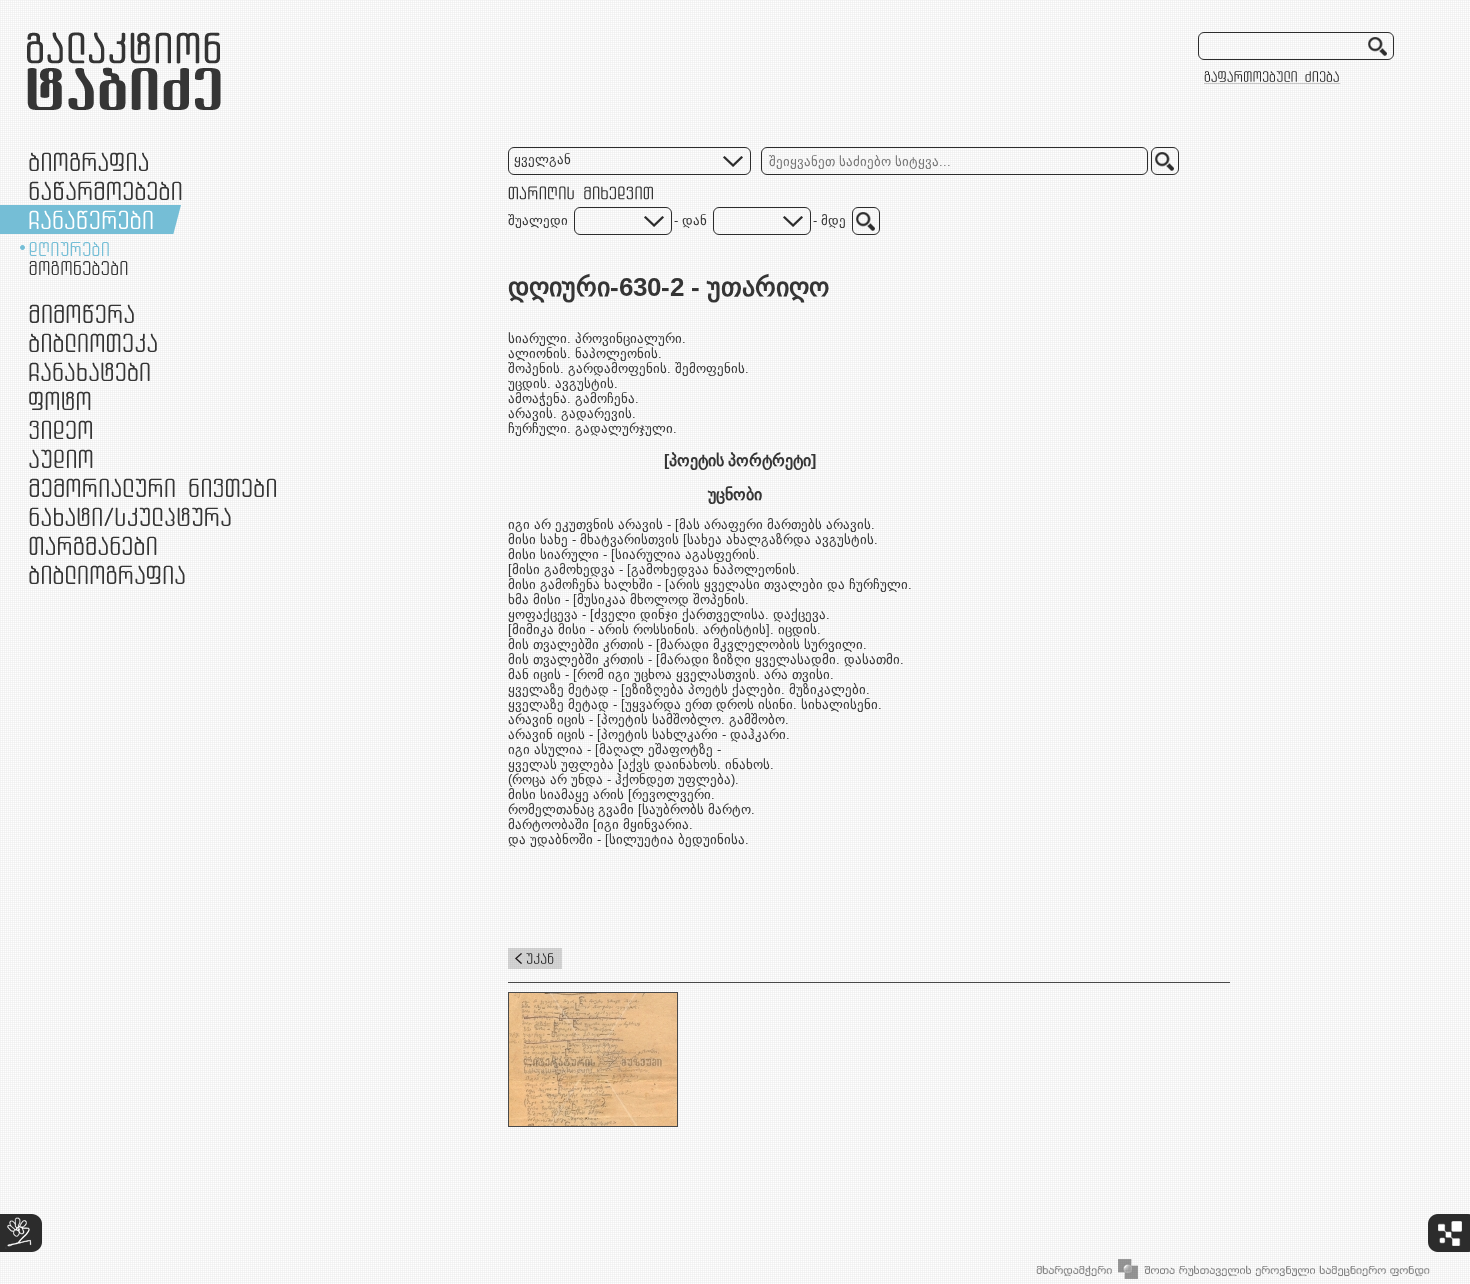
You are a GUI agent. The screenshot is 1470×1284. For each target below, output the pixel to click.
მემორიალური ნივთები (152, 487)
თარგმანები (93, 545)
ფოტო (60, 400)
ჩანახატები (89, 371)
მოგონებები (78, 268)
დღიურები (69, 249)
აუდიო (61, 458)
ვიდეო (60, 429)
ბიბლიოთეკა (93, 342)
